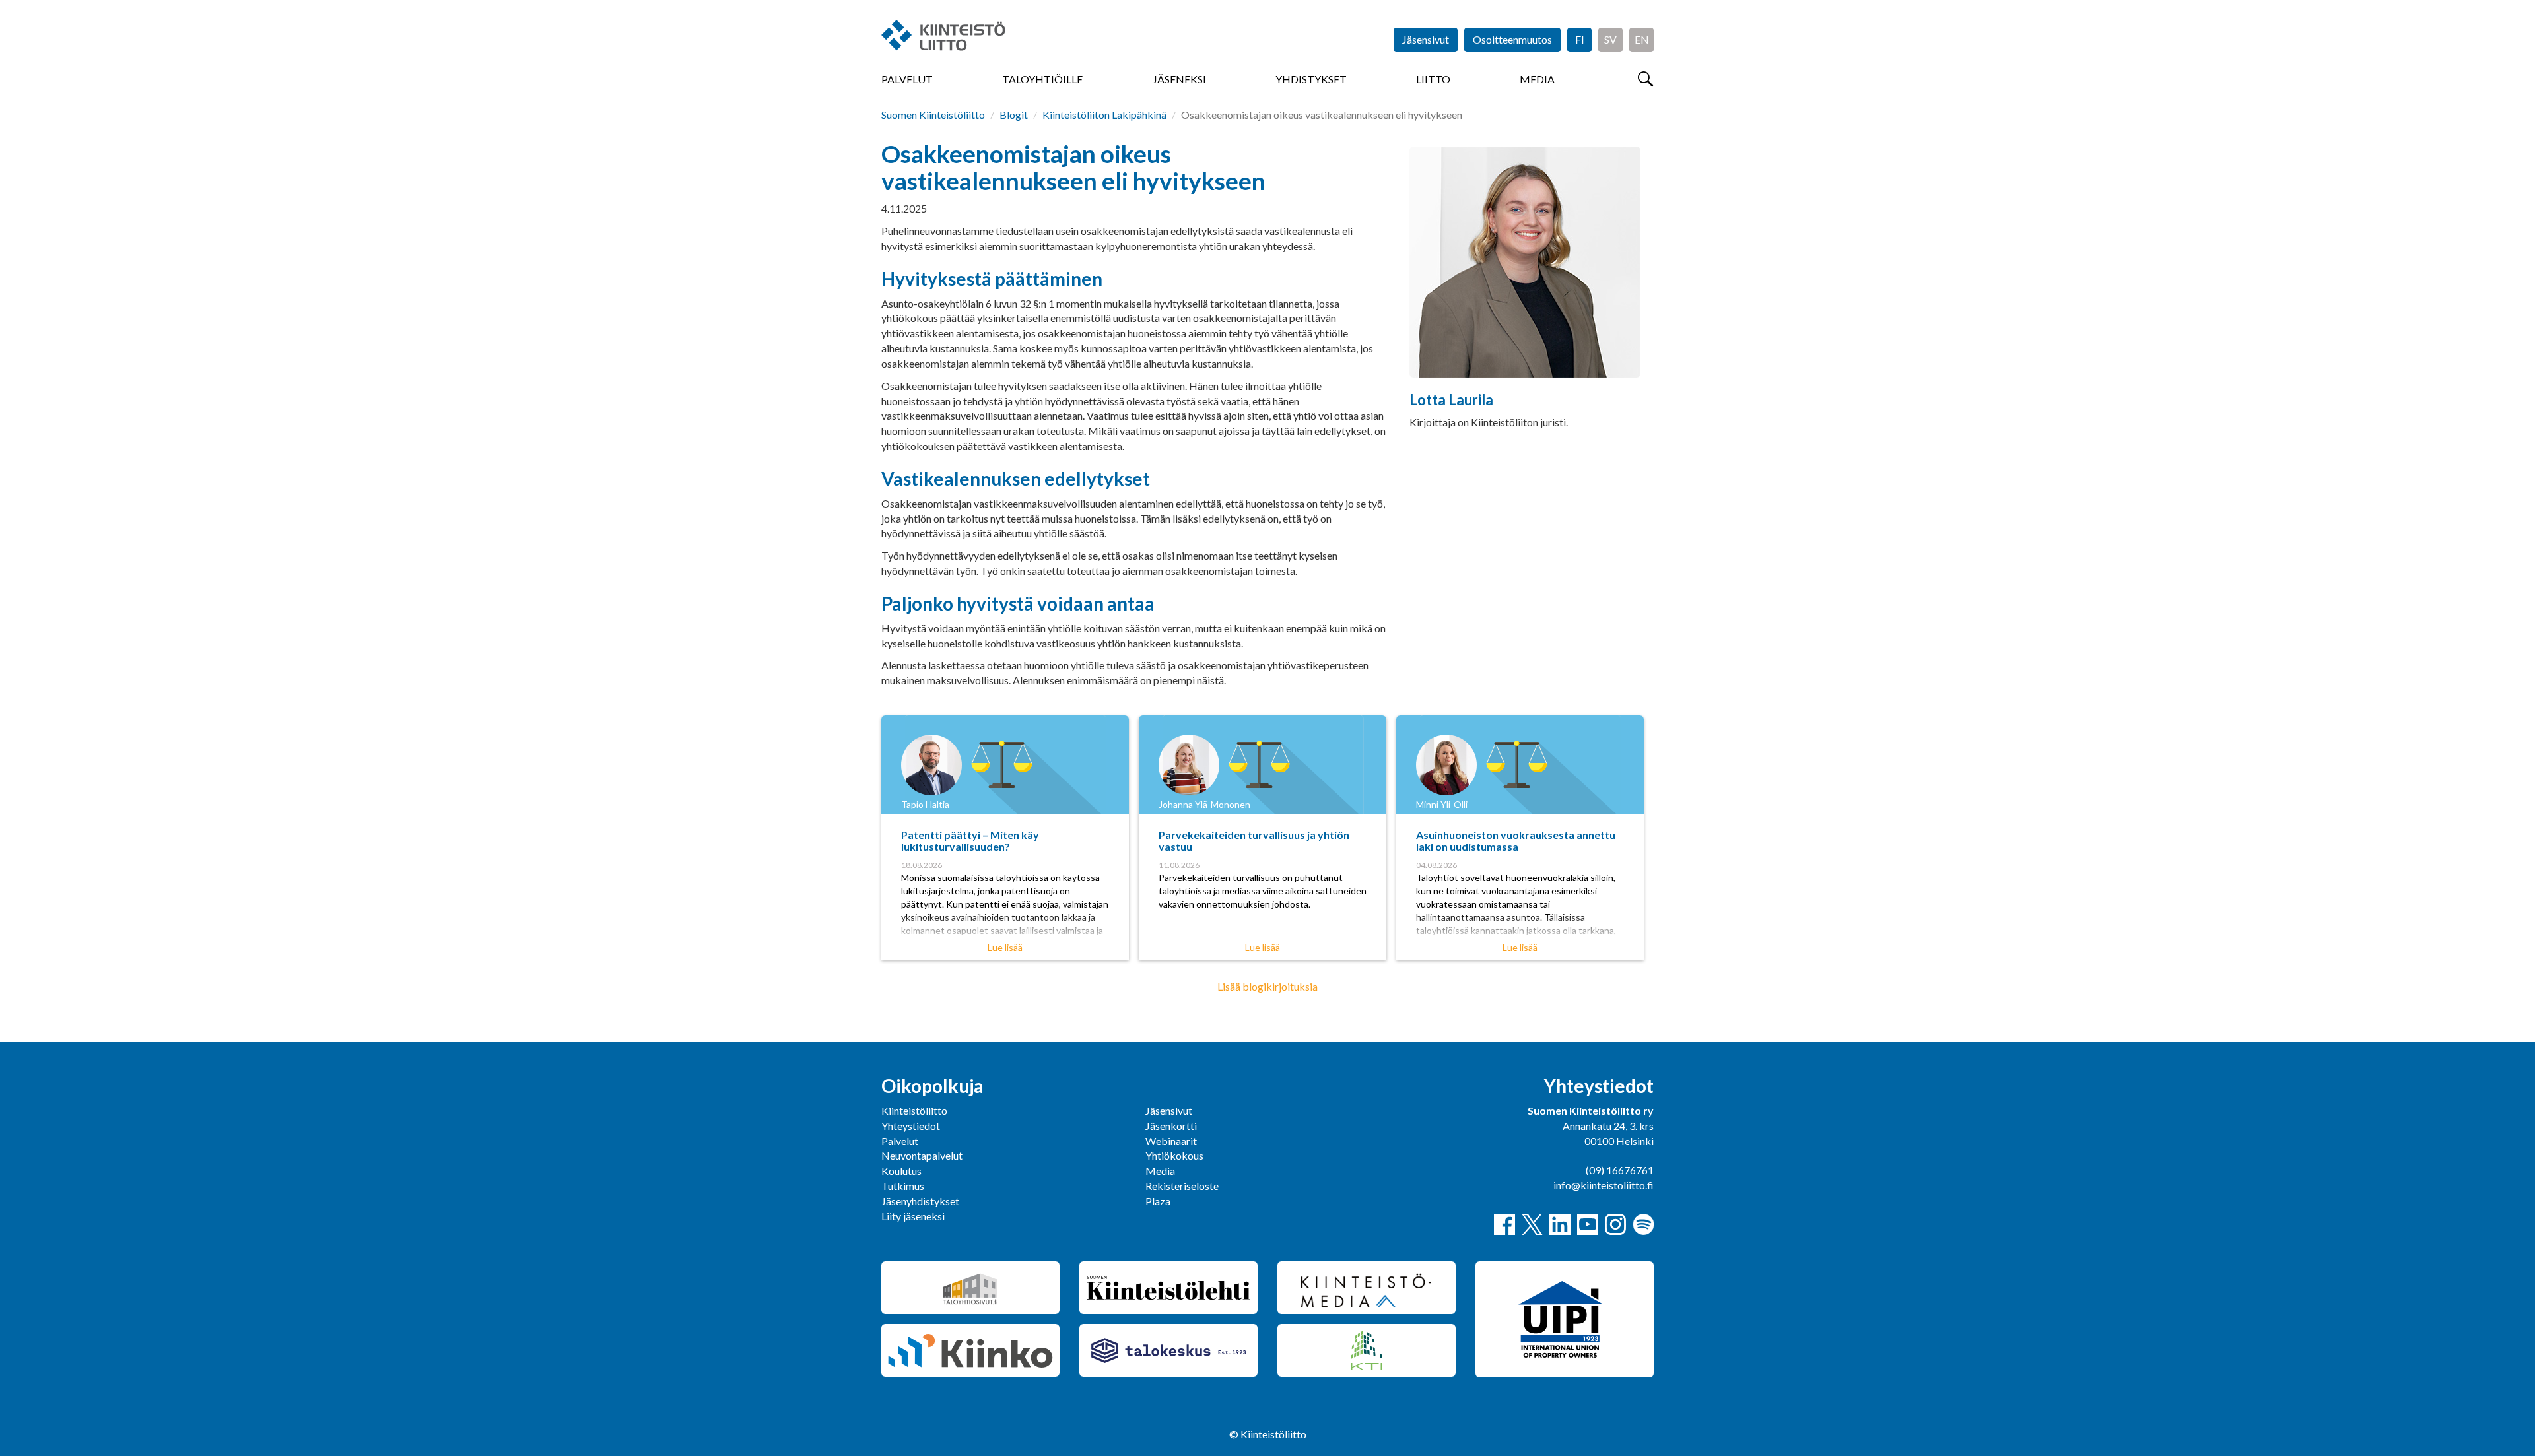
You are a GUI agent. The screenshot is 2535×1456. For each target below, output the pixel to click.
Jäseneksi (1179, 79)
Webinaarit (1171, 1141)
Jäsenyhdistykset (920, 1201)
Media (1537, 79)
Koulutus (901, 1171)
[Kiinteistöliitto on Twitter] (1532, 1224)
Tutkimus (903, 1186)
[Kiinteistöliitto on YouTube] (1588, 1224)
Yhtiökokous (1174, 1155)
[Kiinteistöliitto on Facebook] (1504, 1224)
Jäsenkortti (1171, 1126)
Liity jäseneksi (913, 1216)
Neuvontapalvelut (922, 1155)
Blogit (1014, 115)
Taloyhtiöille (1042, 79)
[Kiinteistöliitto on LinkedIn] (1560, 1224)
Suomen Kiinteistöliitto (933, 115)
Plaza (1158, 1201)
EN (1642, 39)
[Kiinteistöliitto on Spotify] (1643, 1224)
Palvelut (907, 79)
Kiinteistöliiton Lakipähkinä (1104, 115)
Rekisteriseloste (1182, 1186)
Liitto (1433, 79)
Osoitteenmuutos (1512, 39)
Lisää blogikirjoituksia (1267, 986)
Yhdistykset (1311, 79)
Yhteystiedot (911, 1126)
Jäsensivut (1426, 39)
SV (1610, 39)
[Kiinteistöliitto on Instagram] (1615, 1224)
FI (1580, 39)
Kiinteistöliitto (914, 1110)
